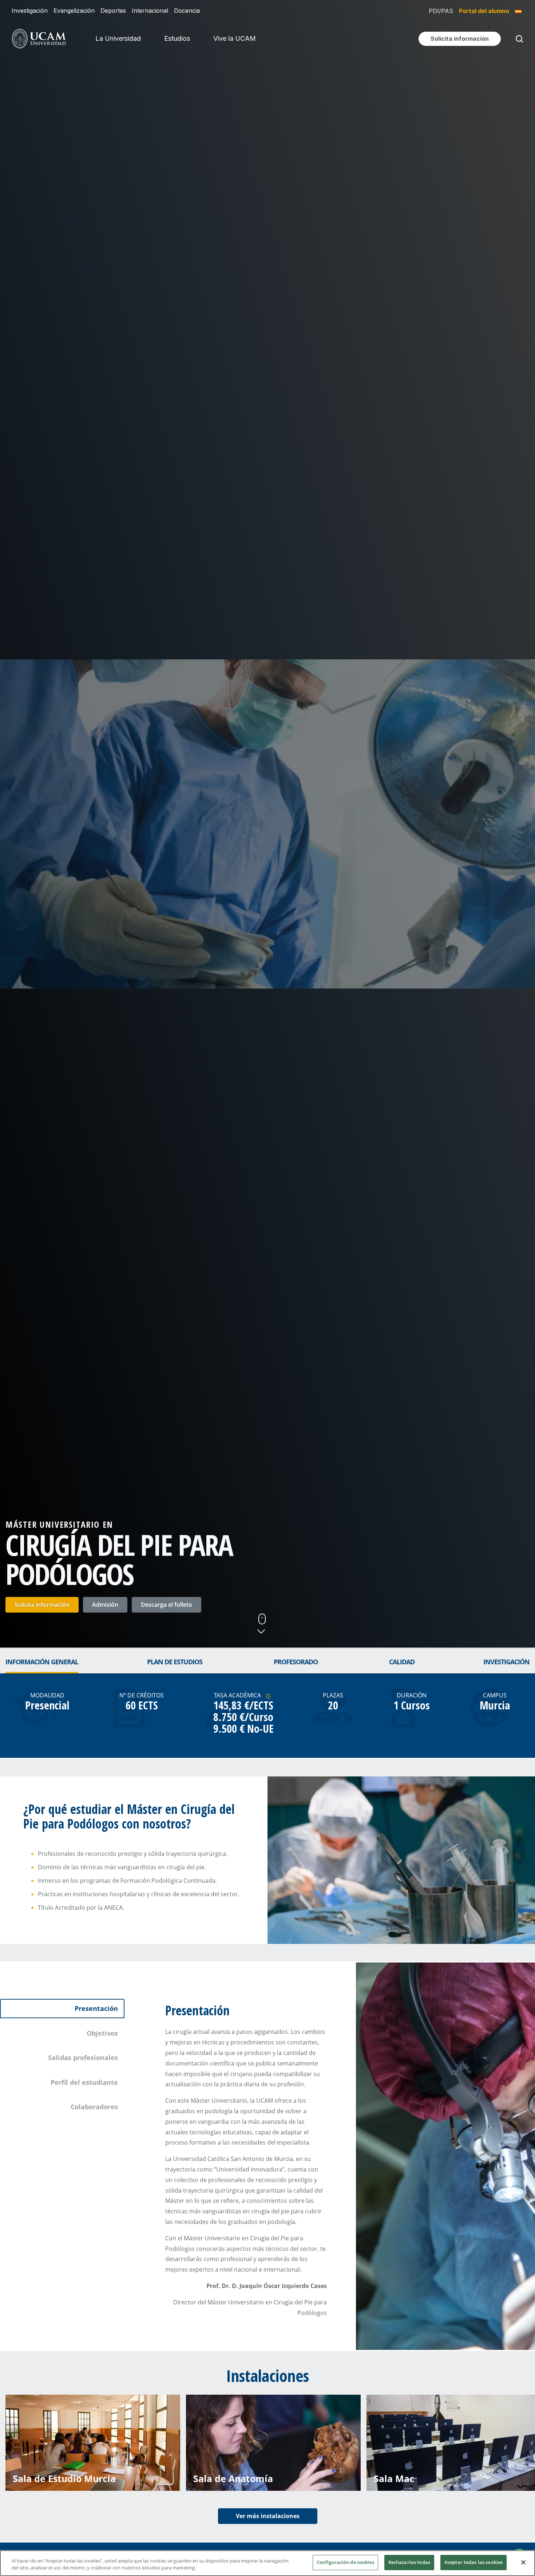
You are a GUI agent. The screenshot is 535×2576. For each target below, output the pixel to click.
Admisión (105, 1605)
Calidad (402, 1662)
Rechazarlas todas (409, 2562)
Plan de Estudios (175, 1662)
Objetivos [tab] (102, 2033)
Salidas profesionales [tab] (83, 2058)
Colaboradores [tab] (94, 2107)
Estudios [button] (177, 38)
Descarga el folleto (167, 1605)
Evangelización (74, 11)
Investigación (30, 11)
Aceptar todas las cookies (473, 2562)
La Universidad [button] (118, 38)
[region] (267, 2563)
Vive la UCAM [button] (235, 38)
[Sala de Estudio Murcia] (93, 2442)
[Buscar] (518, 39)
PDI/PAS (441, 11)
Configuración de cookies (345, 2562)
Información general (42, 1662)
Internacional (150, 11)
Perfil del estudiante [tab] (84, 2082)
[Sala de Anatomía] (273, 2442)
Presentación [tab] (96, 2008)
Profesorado (296, 1662)
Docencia (187, 11)
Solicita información (42, 1605)
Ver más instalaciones (268, 2516)
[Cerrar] (523, 2562)
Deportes (113, 11)
